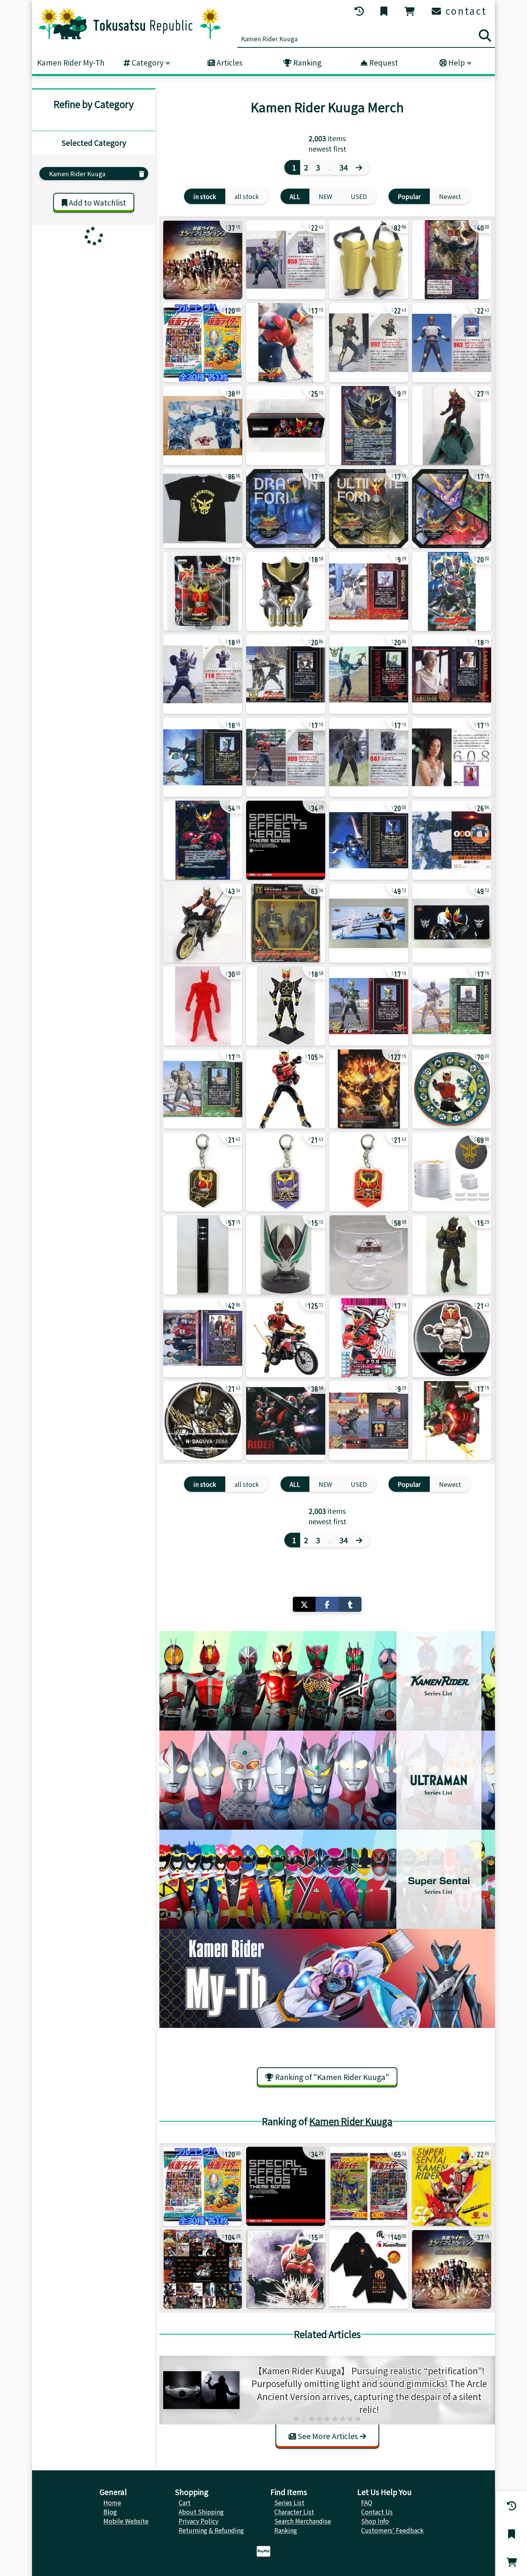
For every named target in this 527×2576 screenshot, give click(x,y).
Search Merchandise (303, 2521)
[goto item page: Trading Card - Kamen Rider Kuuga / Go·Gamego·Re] (203, 1089)
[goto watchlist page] (385, 11)
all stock (247, 196)
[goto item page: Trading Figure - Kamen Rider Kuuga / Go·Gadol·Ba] (452, 1255)
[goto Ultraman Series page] (327, 1780)
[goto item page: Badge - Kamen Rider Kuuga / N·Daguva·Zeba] (203, 1421)
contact (465, 11)
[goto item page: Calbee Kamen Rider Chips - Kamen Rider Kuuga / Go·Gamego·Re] (369, 757)
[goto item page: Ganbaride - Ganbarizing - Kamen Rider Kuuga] (369, 1338)
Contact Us (377, 2512)
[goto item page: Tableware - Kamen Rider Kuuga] (369, 1255)
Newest (450, 196)
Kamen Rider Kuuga (351, 2121)
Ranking (307, 62)
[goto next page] (361, 167)
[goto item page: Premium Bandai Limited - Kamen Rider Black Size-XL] (369, 2269)
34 (344, 167)
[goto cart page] (410, 11)
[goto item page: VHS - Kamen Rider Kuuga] (452, 591)
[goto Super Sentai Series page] (327, 1879)
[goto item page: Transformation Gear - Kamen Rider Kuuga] (369, 260)
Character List (294, 2512)
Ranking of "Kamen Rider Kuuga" (331, 2077)
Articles (229, 62)
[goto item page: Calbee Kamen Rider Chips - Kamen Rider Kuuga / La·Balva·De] (452, 757)
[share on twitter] (304, 1604)
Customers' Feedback (392, 2530)
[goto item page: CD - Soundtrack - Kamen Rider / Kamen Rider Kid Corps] (286, 1421)
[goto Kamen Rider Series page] (327, 1681)
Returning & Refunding (211, 2530)
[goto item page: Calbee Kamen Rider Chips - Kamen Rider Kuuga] (286, 260)
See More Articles (328, 2436)
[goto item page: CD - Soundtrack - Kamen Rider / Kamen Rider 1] (286, 840)
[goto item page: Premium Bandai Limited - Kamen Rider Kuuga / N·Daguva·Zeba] (452, 1172)
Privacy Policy (198, 2521)
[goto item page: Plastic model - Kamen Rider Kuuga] (369, 1089)
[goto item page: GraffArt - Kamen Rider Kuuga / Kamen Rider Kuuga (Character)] (452, 1338)
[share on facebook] (327, 1604)
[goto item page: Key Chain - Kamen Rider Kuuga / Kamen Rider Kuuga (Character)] (203, 1172)
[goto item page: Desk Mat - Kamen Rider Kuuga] (369, 923)
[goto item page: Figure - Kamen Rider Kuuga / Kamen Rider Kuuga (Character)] (203, 923)
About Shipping (201, 2512)
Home (112, 2502)
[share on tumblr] (350, 1604)
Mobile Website (126, 2521)
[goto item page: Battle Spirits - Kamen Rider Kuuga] (286, 426)
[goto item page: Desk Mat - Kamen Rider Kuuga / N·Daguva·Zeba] (452, 923)
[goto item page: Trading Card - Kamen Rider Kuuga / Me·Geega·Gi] (369, 591)
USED (359, 196)
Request (383, 62)
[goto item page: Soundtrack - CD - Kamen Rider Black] (452, 2186)
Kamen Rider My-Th (71, 62)
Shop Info (375, 2521)
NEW (325, 196)
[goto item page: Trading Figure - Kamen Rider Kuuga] (286, 591)
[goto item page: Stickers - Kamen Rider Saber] (369, 2186)
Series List (289, 2502)
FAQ (367, 2502)
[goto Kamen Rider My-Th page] (327, 1978)
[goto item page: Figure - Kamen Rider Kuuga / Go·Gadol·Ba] (286, 923)
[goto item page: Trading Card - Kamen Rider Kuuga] (369, 840)
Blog (110, 2512)
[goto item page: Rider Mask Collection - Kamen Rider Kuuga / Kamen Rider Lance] (286, 1255)
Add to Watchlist (97, 202)
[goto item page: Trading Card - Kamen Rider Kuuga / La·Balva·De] (452, 674)
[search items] (485, 35)
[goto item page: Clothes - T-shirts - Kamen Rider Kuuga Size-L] (203, 509)
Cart (185, 2502)
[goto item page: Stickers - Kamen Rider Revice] (203, 343)
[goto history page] (360, 11)
